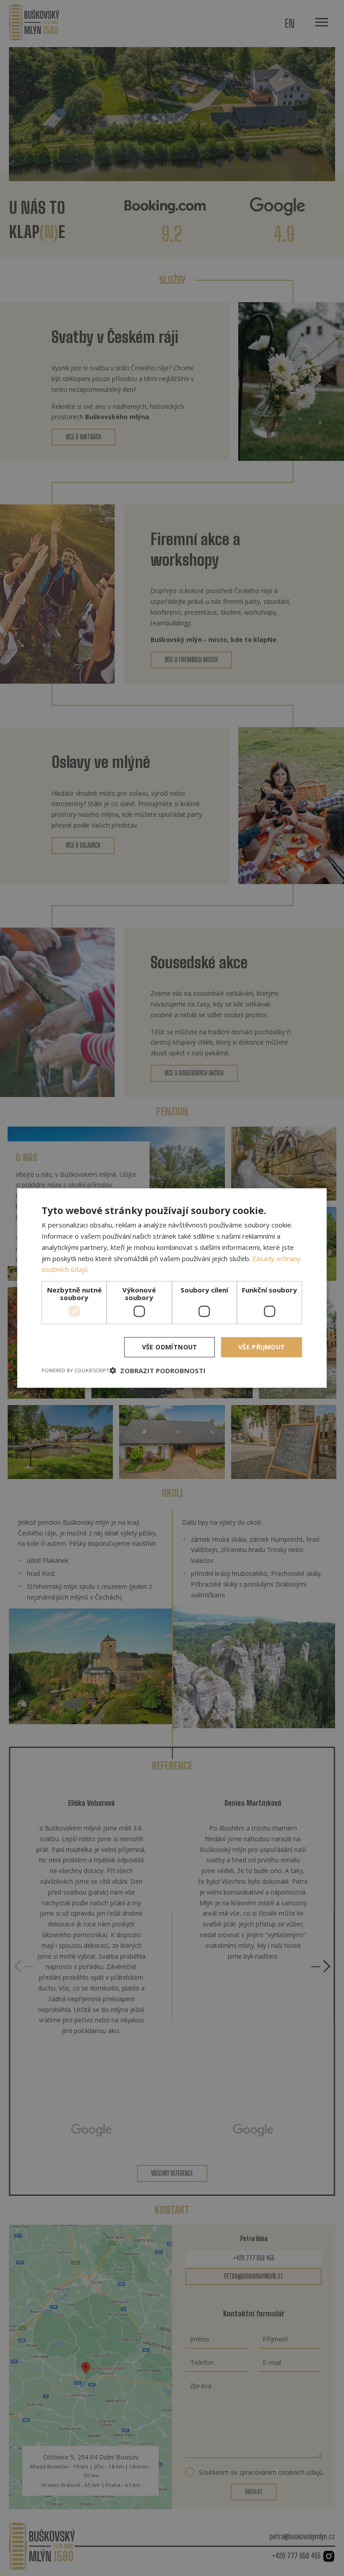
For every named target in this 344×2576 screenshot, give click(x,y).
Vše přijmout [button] (262, 1347)
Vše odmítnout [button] (170, 1347)
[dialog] (172, 1288)
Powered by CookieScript (75, 1370)
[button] (157, 1370)
